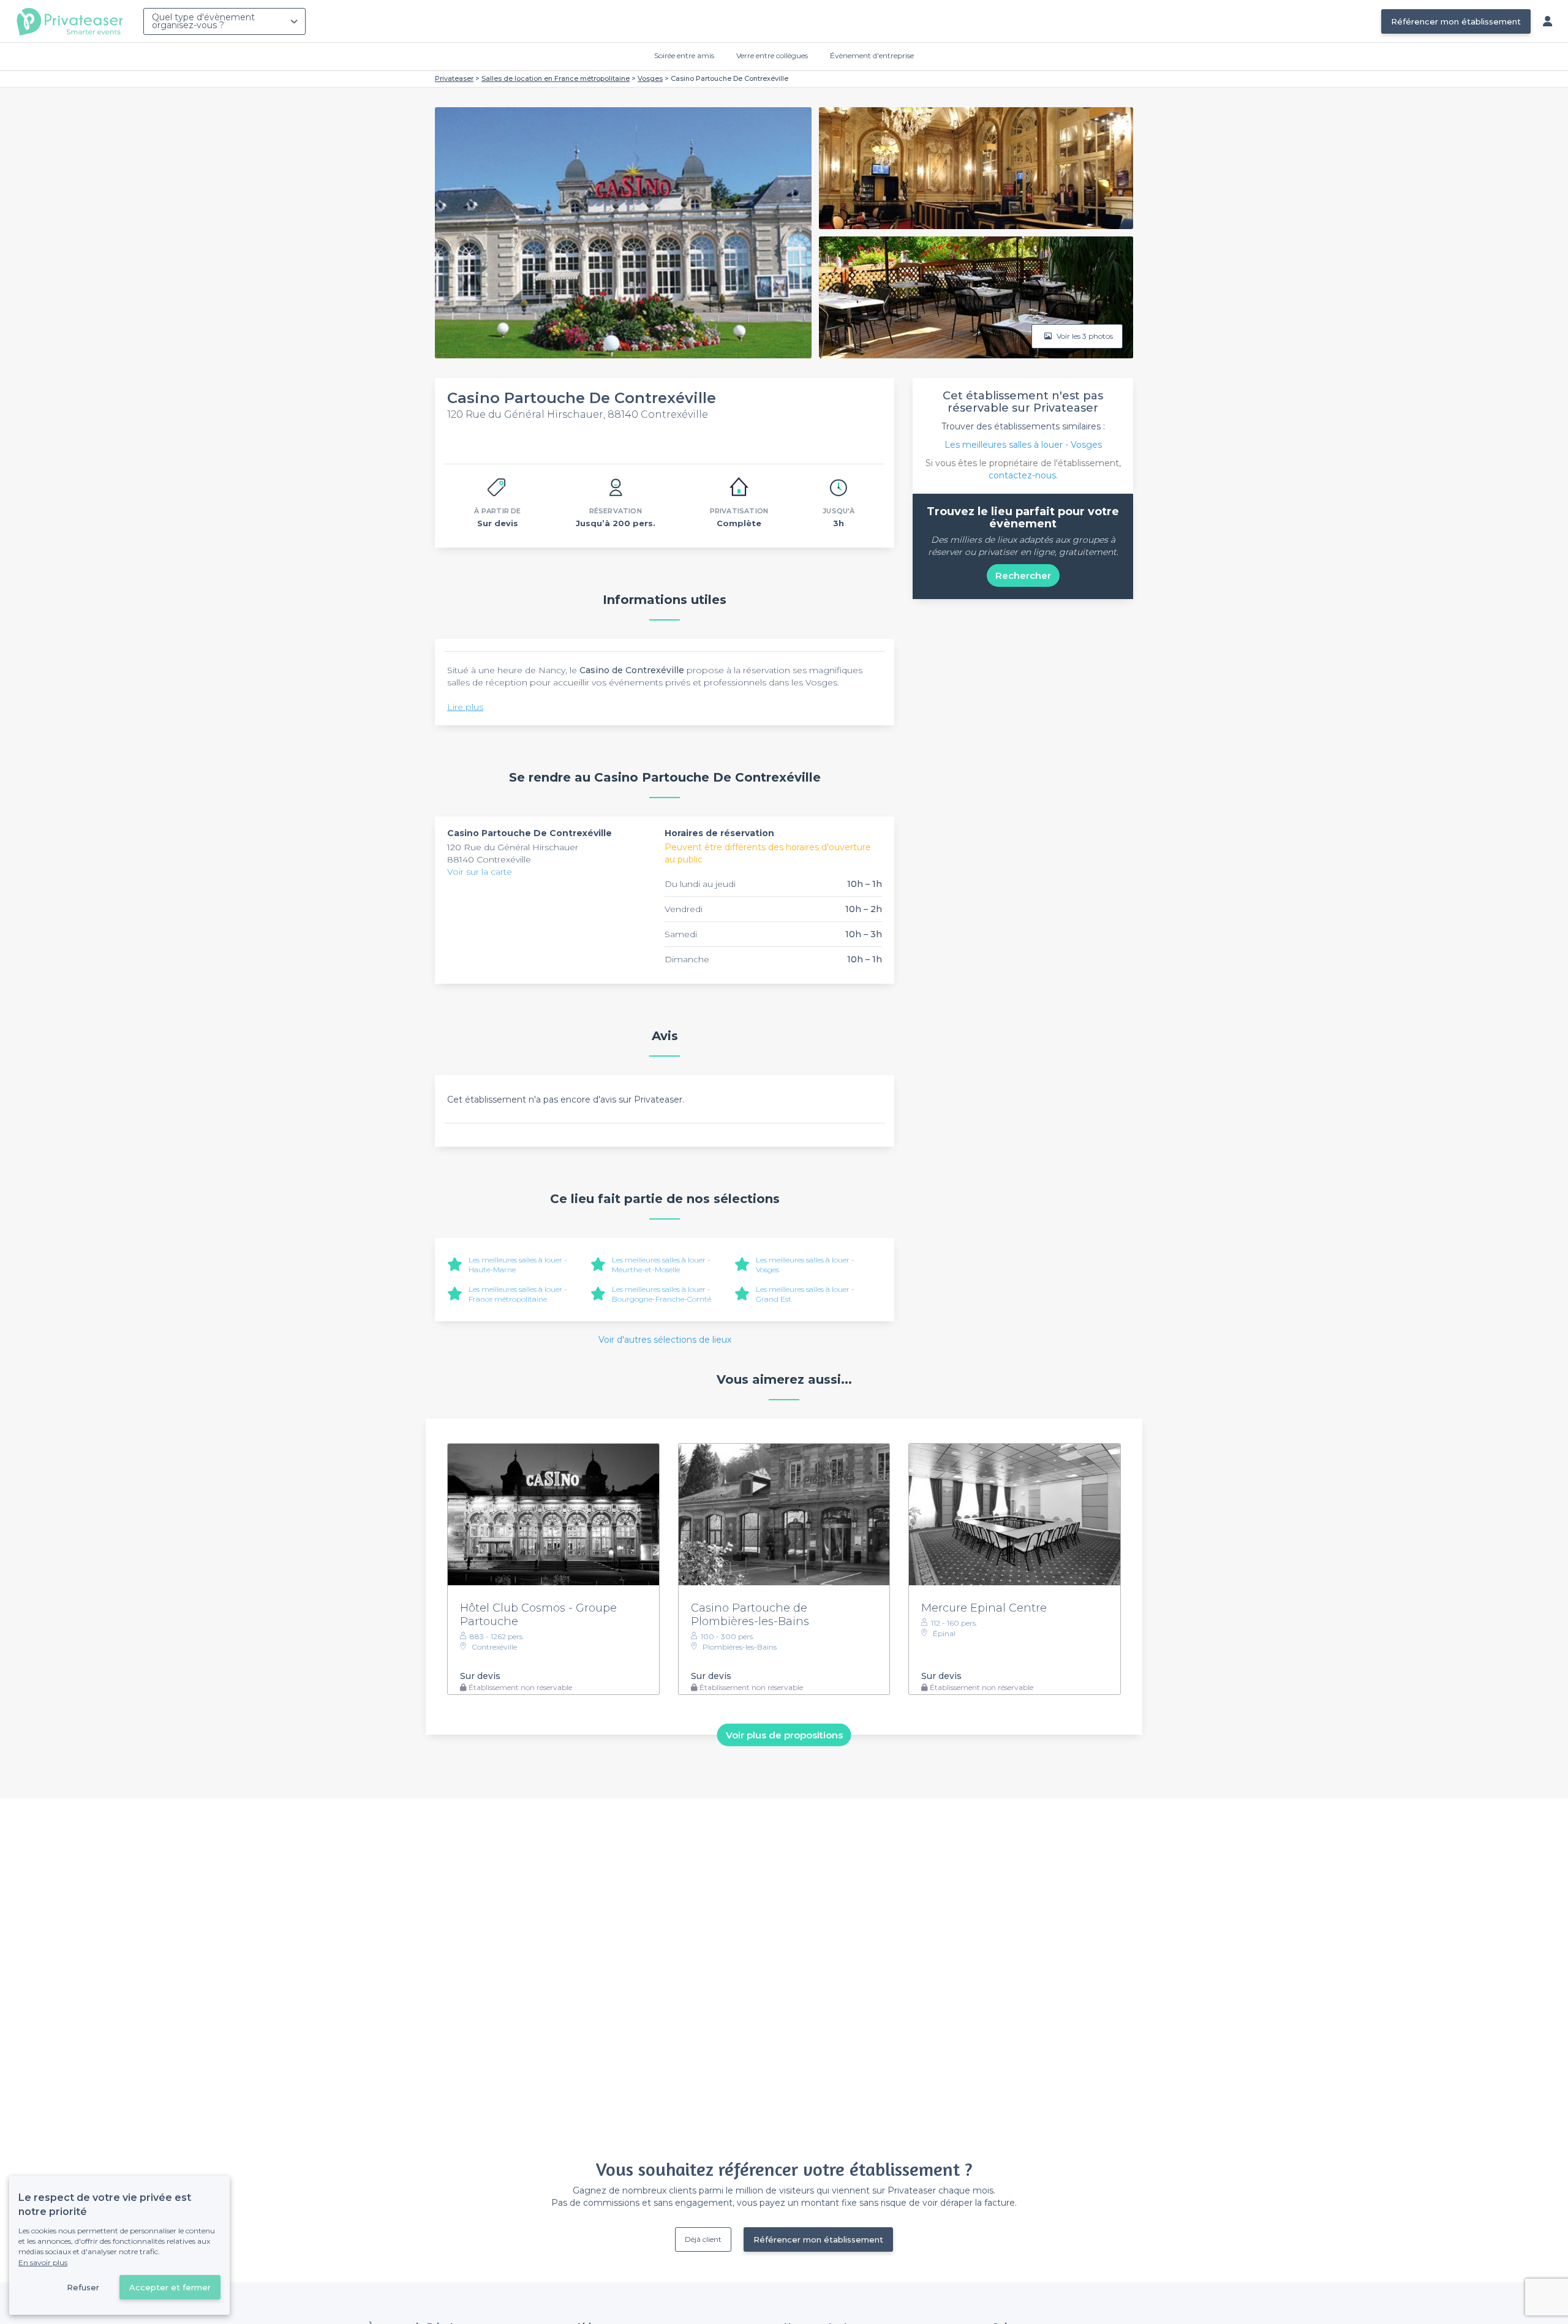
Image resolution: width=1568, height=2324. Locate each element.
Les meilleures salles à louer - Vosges (1023, 445)
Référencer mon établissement (1456, 21)
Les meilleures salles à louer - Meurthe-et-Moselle (661, 1265)
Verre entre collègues (772, 55)
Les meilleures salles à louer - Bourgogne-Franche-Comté (661, 1294)
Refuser (83, 2287)
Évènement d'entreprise (872, 55)
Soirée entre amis (684, 55)
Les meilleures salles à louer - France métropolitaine (518, 1294)
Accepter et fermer (170, 2287)
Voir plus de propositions (784, 1734)
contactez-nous (1022, 475)
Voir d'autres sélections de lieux (665, 1340)
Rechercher (1023, 575)
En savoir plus (43, 2262)
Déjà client (703, 2239)
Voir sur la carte (480, 872)
